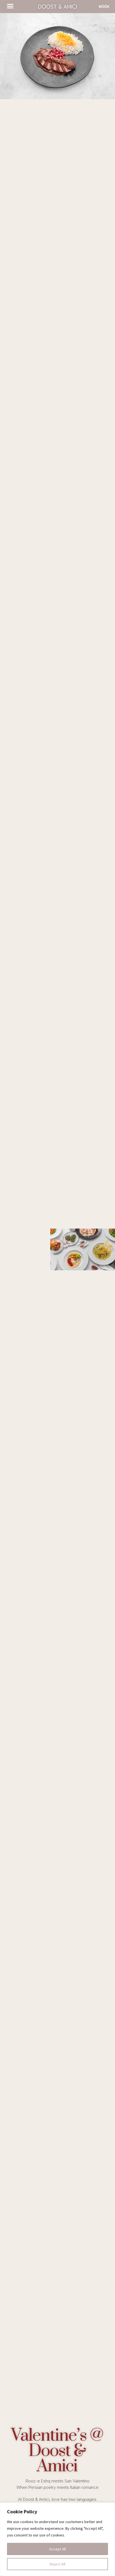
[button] (10, 6)
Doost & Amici (57, 6)
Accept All (57, 2549)
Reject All (57, 2564)
